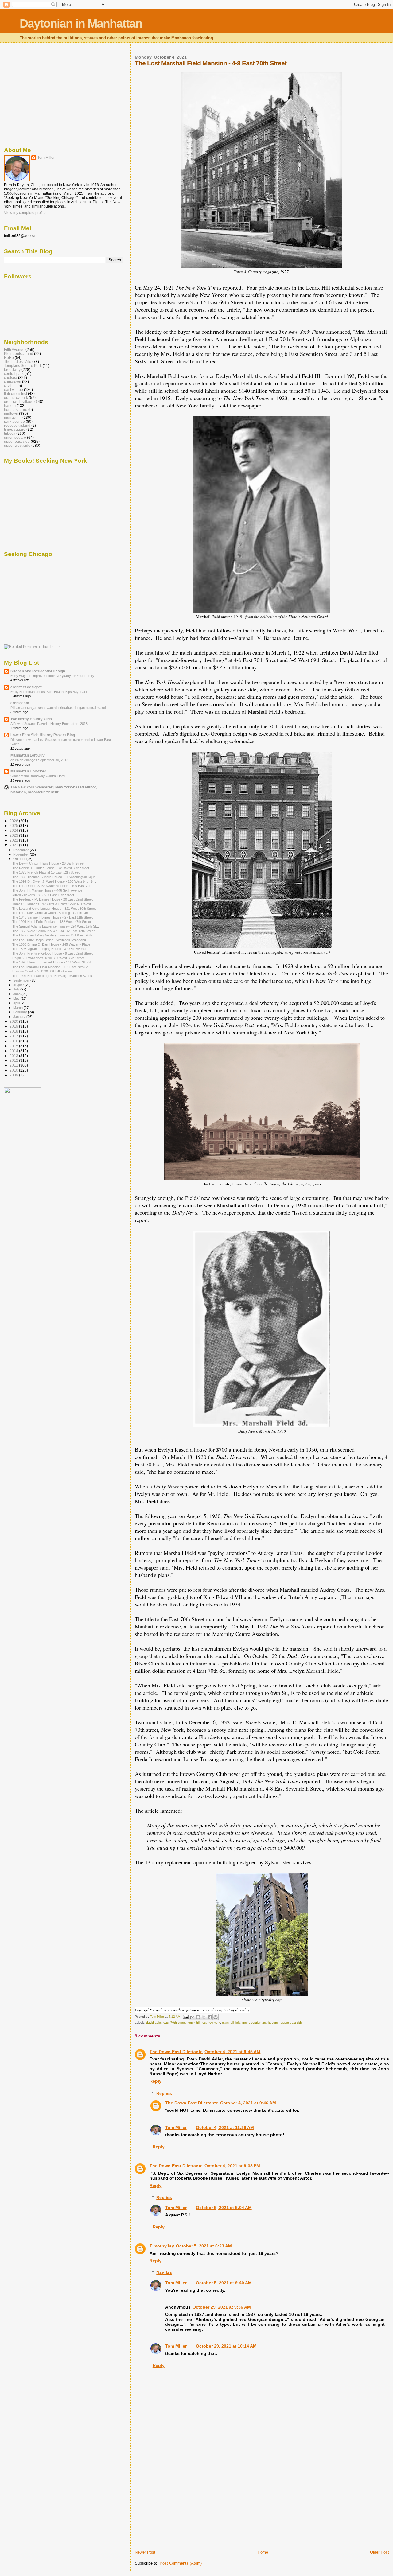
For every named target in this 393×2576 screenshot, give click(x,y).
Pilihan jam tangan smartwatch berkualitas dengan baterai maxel (58, 708)
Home (263, 2552)
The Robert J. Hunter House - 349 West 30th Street (51, 868)
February (21, 1012)
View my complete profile (25, 213)
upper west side (17, 445)
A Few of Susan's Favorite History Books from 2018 (49, 724)
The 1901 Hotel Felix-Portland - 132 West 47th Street (52, 922)
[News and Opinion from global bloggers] (22, 1102)
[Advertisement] (181, 2507)
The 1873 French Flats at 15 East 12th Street (46, 872)
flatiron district (16, 393)
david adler (154, 2023)
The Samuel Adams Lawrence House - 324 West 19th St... (56, 926)
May (17, 998)
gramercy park (16, 397)
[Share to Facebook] (210, 2017)
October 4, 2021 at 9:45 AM (232, 2052)
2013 (14, 1056)
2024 (14, 830)
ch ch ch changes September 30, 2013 (39, 760)
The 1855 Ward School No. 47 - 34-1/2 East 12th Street (53, 931)
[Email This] (192, 2017)
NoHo (9, 358)
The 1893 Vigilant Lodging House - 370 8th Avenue (50, 949)
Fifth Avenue (14, 350)
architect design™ (26, 687)
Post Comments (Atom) (181, 2563)
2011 (14, 1065)
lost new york (211, 2023)
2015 (14, 1046)
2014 (14, 1051)
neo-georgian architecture (261, 2023)
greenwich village (19, 401)
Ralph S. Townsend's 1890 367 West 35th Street (48, 958)
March (18, 1008)
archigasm (20, 703)
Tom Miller (176, 2127)
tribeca (10, 433)
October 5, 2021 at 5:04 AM (224, 2208)
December (21, 850)
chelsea (11, 377)
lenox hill (194, 2023)
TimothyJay (162, 2246)
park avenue (14, 421)
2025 (14, 825)
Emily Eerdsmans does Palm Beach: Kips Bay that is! (50, 692)
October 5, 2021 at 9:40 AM (224, 2283)
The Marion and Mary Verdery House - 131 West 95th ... (54, 935)
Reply (156, 2081)
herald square (16, 409)
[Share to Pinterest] (216, 2017)
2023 (14, 835)
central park (14, 374)
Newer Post (145, 2552)
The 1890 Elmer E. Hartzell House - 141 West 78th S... (53, 962)
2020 (14, 1021)
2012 (14, 1060)
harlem (10, 405)
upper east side (292, 2023)
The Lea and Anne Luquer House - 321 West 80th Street (54, 909)
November (21, 854)
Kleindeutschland (19, 354)
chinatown (13, 381)
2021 (14, 845)
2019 (14, 1026)
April (17, 1003)
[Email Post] (185, 2016)
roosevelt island (17, 425)
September (22, 980)
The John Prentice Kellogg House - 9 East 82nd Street (53, 953)
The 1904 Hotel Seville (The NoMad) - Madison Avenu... (54, 976)
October (20, 859)
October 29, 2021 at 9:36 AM (222, 2307)
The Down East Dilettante (176, 2052)
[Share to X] (204, 2017)
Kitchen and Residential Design (38, 671)
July (17, 989)
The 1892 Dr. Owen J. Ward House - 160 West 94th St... (54, 881)
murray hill (13, 417)
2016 (14, 1041)
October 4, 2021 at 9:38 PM (232, 2166)
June (17, 994)
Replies (164, 2093)
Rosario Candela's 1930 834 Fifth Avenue (43, 971)
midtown (11, 413)
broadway (12, 370)
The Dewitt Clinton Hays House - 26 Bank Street (48, 863)
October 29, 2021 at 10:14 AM (226, 2346)
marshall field (231, 2023)
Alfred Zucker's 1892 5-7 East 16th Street (43, 895)
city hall (10, 385)
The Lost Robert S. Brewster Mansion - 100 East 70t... (53, 886)
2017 (14, 1036)
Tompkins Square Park (23, 366)
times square (15, 429)
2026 (14, 821)
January (20, 1017)
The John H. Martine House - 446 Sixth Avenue (47, 890)
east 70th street (175, 2023)
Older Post (379, 2552)
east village (14, 389)
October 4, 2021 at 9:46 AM (248, 2103)
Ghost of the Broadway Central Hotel (38, 776)
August (19, 985)
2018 (14, 1031)
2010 (14, 1070)
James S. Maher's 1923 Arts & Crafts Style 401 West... (53, 904)
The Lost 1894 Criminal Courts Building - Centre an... (51, 913)
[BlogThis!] (198, 2017)
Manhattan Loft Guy (27, 755)
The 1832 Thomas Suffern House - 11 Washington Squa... (55, 877)
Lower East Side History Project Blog (43, 735)
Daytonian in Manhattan (81, 23)
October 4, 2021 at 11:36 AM (225, 2127)
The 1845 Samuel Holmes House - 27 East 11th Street (53, 917)
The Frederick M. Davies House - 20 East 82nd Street (53, 899)
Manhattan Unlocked (28, 771)
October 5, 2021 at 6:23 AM (204, 2246)
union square (15, 437)
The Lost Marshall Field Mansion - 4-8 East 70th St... (51, 967)
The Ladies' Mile (18, 362)
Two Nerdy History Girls (31, 719)
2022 (14, 840)
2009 (14, 1075)
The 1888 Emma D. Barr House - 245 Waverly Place (51, 944)
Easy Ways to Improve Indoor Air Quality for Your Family (52, 676)
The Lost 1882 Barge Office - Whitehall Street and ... (51, 940)
